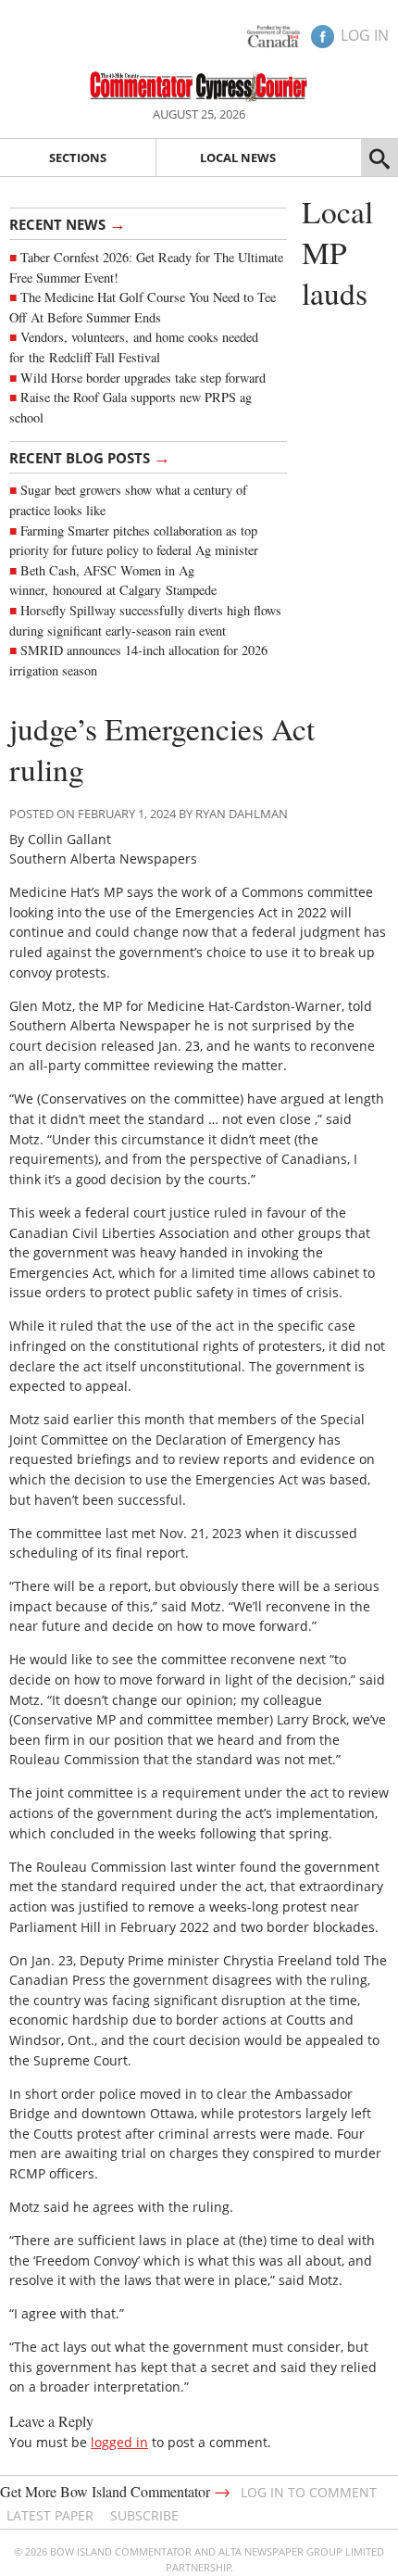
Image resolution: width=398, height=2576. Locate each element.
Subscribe (144, 2515)
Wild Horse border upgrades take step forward (143, 378)
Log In (365, 35)
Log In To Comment (309, 2492)
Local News (238, 158)
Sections (78, 158)
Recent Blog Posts (90, 457)
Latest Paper (50, 2515)
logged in (119, 2442)
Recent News (68, 223)
